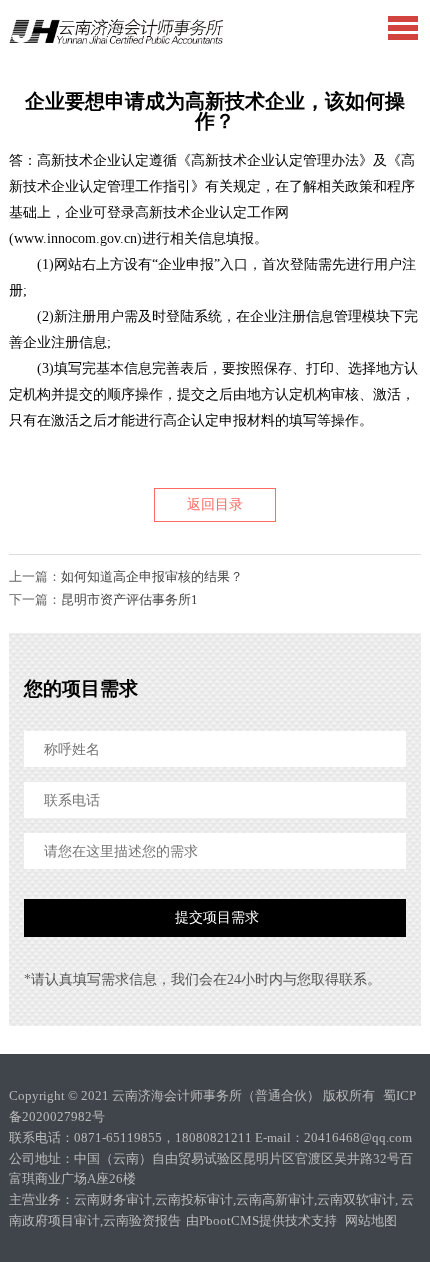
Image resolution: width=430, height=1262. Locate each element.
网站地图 (371, 1220)
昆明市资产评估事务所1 (129, 599)
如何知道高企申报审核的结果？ (152, 576)
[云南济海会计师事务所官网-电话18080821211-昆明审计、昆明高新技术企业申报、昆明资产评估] (116, 31)
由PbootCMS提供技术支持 (263, 1220)
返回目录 (215, 504)
